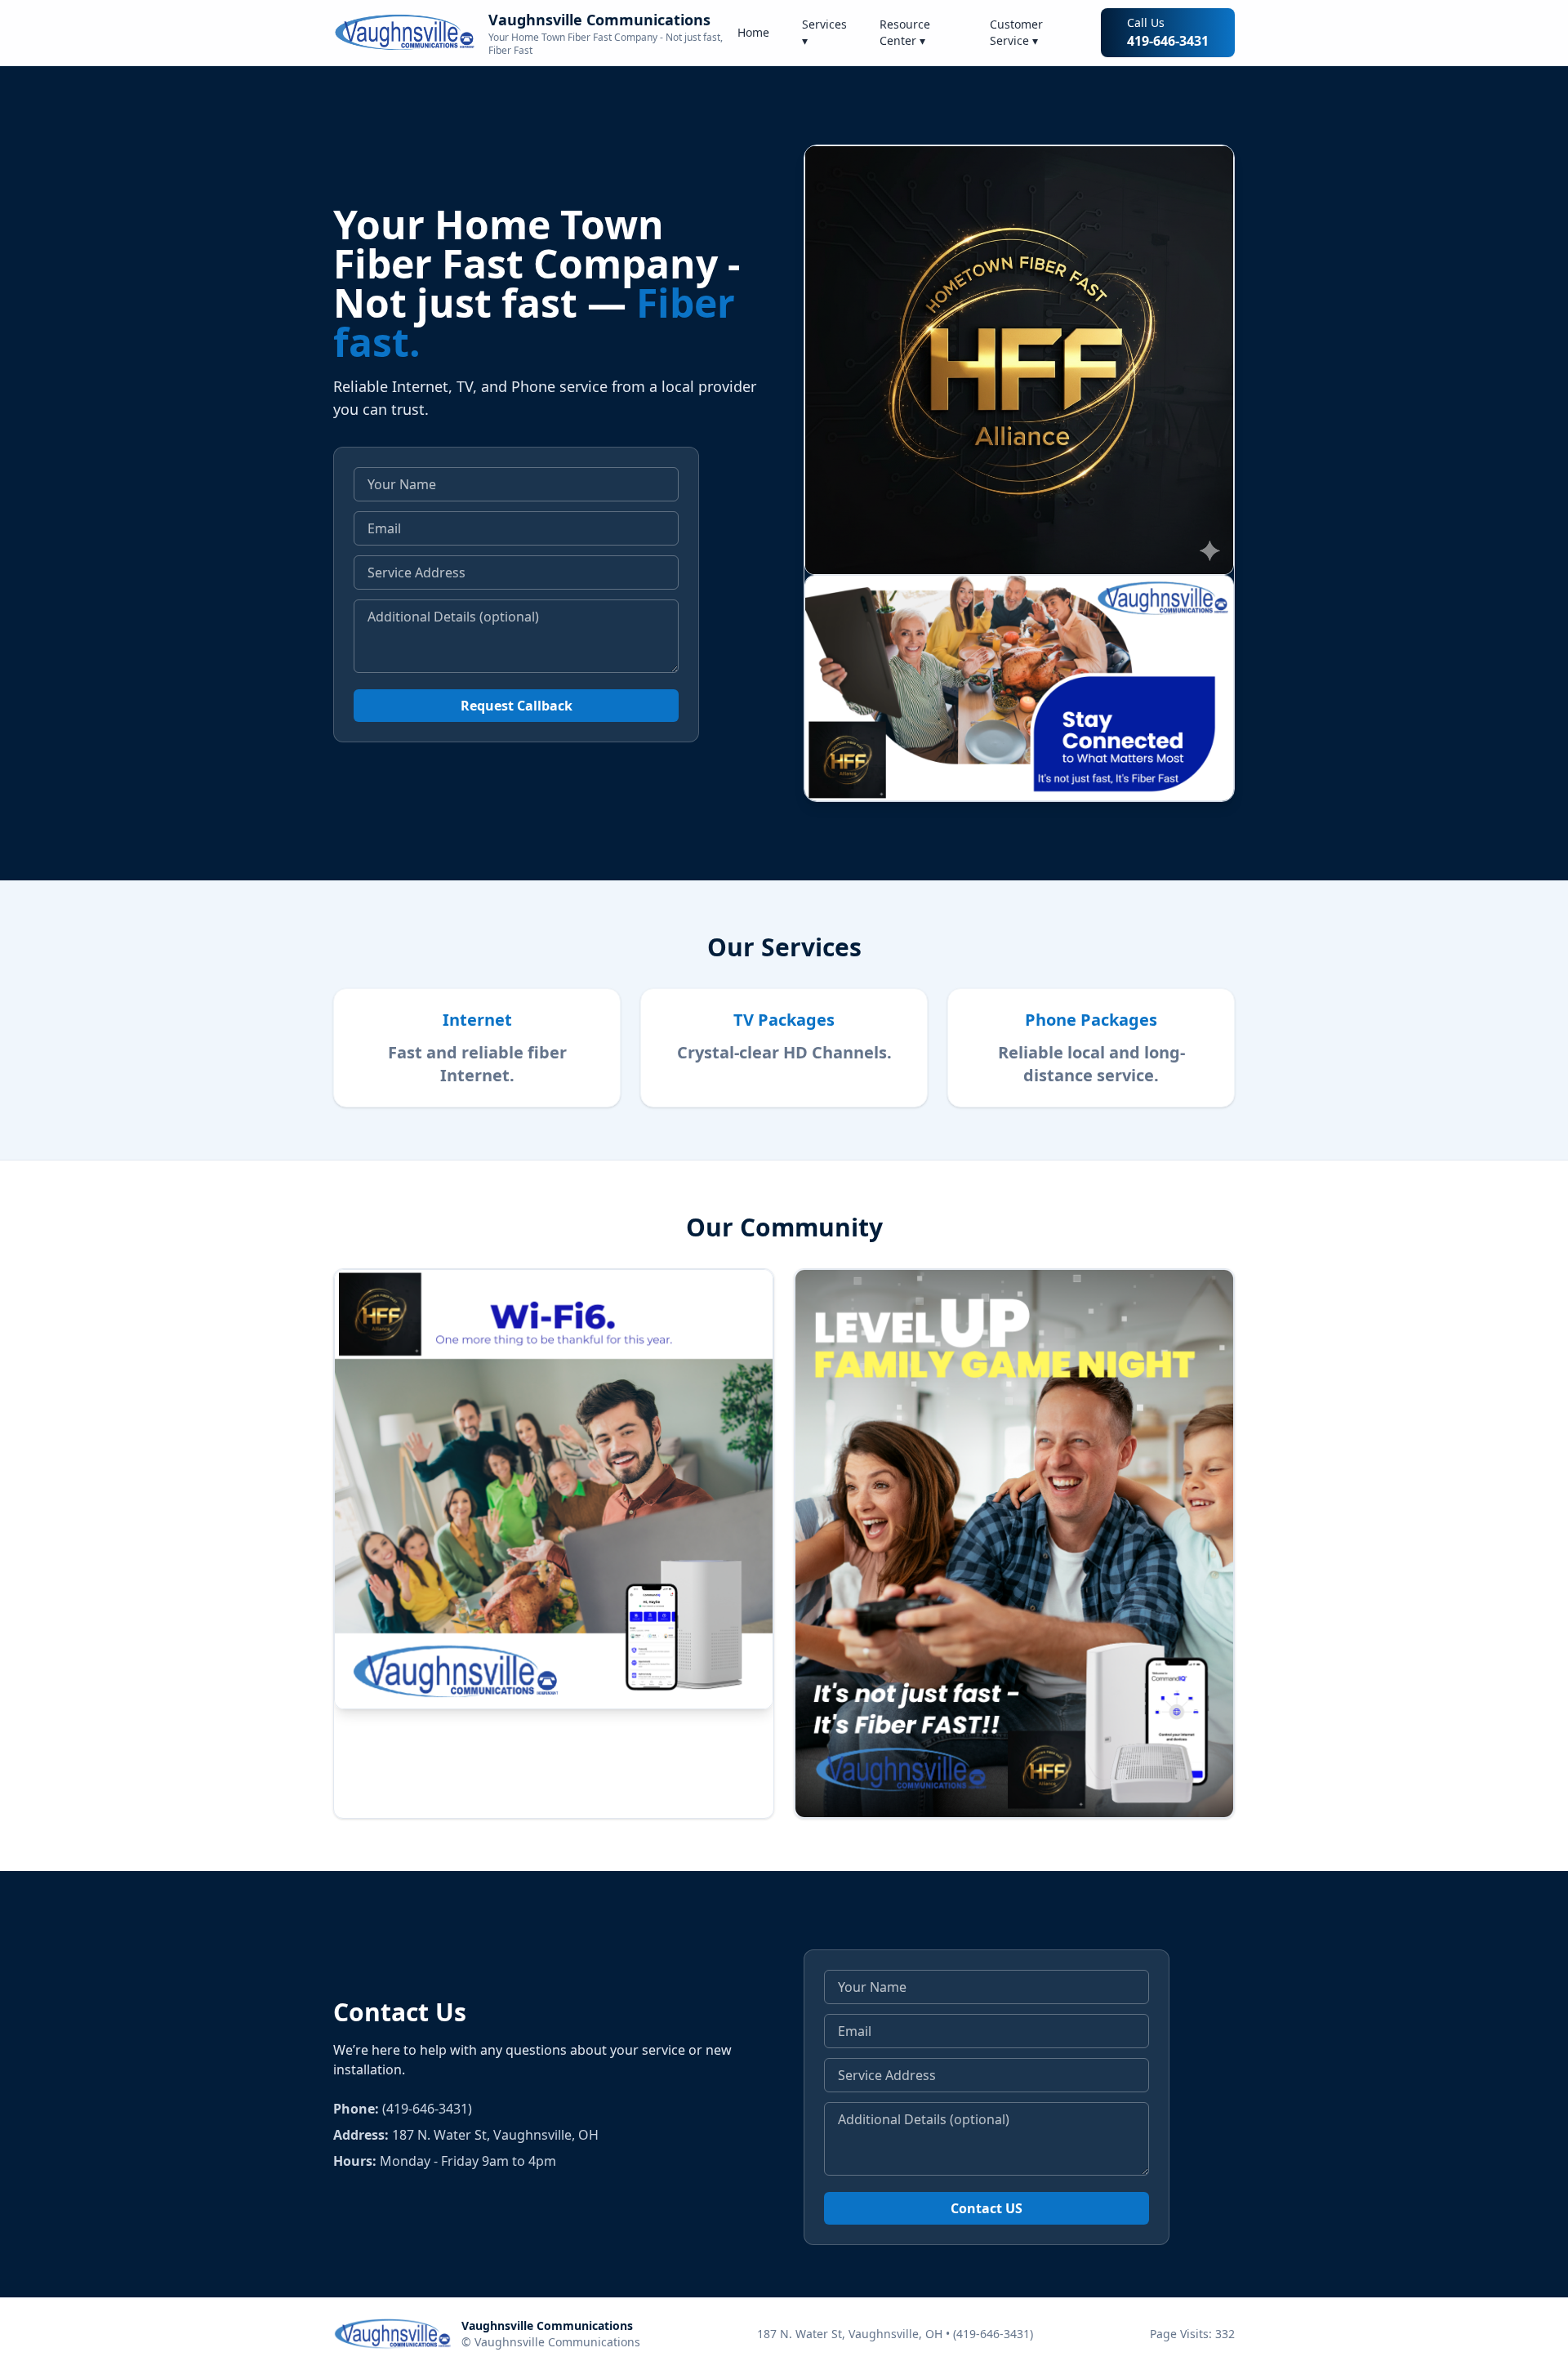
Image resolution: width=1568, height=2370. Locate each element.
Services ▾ (824, 32)
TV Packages (784, 1020)
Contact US (987, 2208)
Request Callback (517, 706)
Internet (477, 1020)
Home (753, 32)
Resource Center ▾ (905, 32)
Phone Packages (1091, 1020)
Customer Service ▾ (1016, 32)
